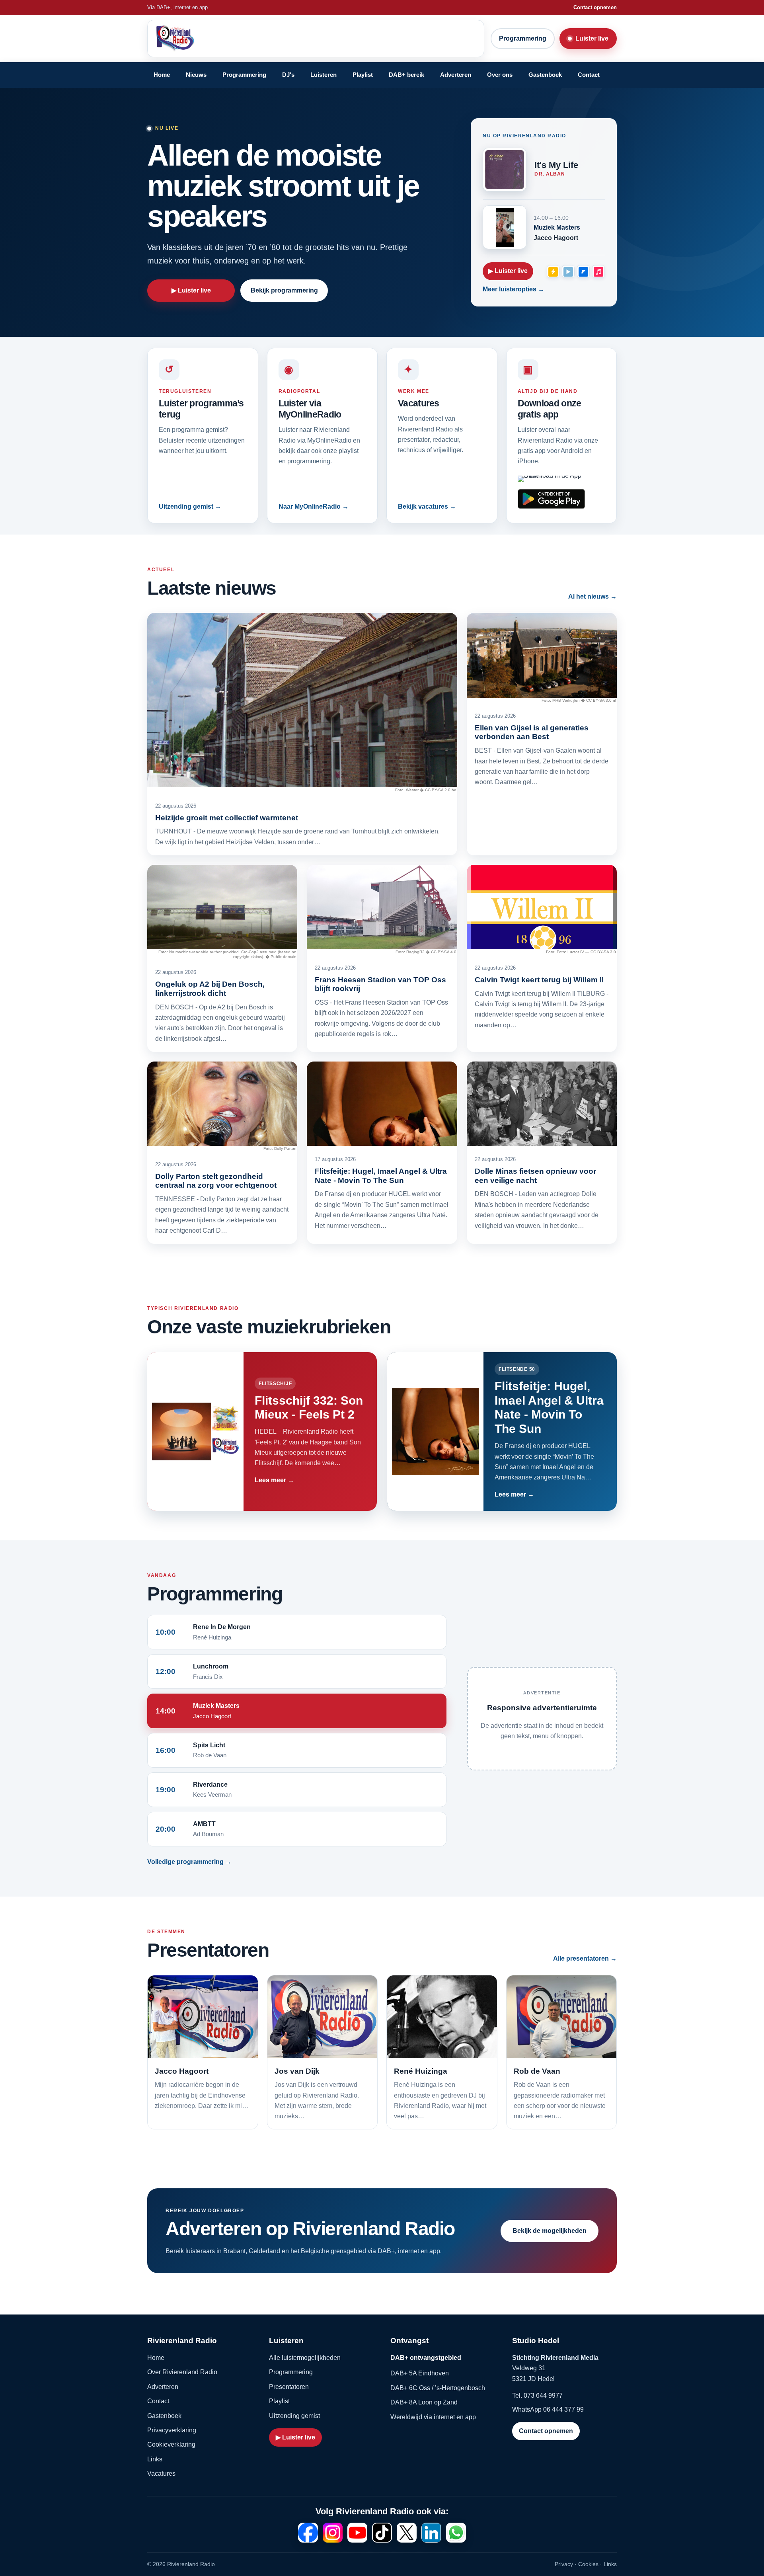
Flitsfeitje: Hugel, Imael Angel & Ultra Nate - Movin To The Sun (381, 1176)
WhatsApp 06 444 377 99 (548, 2409)
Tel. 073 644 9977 (537, 2395)
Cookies (588, 2564)
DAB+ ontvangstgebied (426, 2358)
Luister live (592, 38)
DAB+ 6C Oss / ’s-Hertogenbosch (438, 2388)
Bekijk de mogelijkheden (550, 2231)
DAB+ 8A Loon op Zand (424, 2402)
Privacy (564, 2564)
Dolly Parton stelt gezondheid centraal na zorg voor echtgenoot (216, 1181)
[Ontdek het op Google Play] (551, 499)
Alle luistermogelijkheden (305, 2358)
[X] (407, 2533)
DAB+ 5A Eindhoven (420, 2373)
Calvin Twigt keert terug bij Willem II (539, 980)
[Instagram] (333, 2533)
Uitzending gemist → (190, 506)
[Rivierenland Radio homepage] (214, 39)
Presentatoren (289, 2387)
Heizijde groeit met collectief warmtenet (227, 818)
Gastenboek (545, 75)
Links (155, 2459)
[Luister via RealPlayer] (583, 271)
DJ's (288, 75)
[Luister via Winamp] (553, 271)
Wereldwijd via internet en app (433, 2417)
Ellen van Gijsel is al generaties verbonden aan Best (532, 732)
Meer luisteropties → (514, 289)
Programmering (523, 38)
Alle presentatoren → (585, 1958)
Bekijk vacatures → (427, 506)
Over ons (500, 75)
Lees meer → (274, 1480)
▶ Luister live (191, 290)
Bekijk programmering (284, 290)
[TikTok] (382, 2533)
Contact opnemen (595, 7)
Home (162, 75)
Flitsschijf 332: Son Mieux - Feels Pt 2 (309, 1407)
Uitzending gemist (294, 2416)
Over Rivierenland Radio (182, 2372)
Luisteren (324, 75)
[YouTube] (357, 2533)
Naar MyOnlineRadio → (314, 506)
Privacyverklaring (172, 2430)
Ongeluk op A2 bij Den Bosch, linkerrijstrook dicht (210, 988)
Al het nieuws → (592, 596)
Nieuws (196, 75)
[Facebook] (308, 2533)
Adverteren (456, 75)
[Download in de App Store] (551, 479)
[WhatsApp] (456, 2533)
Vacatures (161, 2474)
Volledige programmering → (189, 1862)
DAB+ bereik (406, 75)
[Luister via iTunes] (598, 271)
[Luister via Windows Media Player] (568, 271)
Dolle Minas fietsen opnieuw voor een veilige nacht (535, 1176)
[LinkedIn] (431, 2533)
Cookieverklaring (171, 2444)
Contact (589, 75)
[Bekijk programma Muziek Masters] (505, 227)
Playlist (363, 75)
